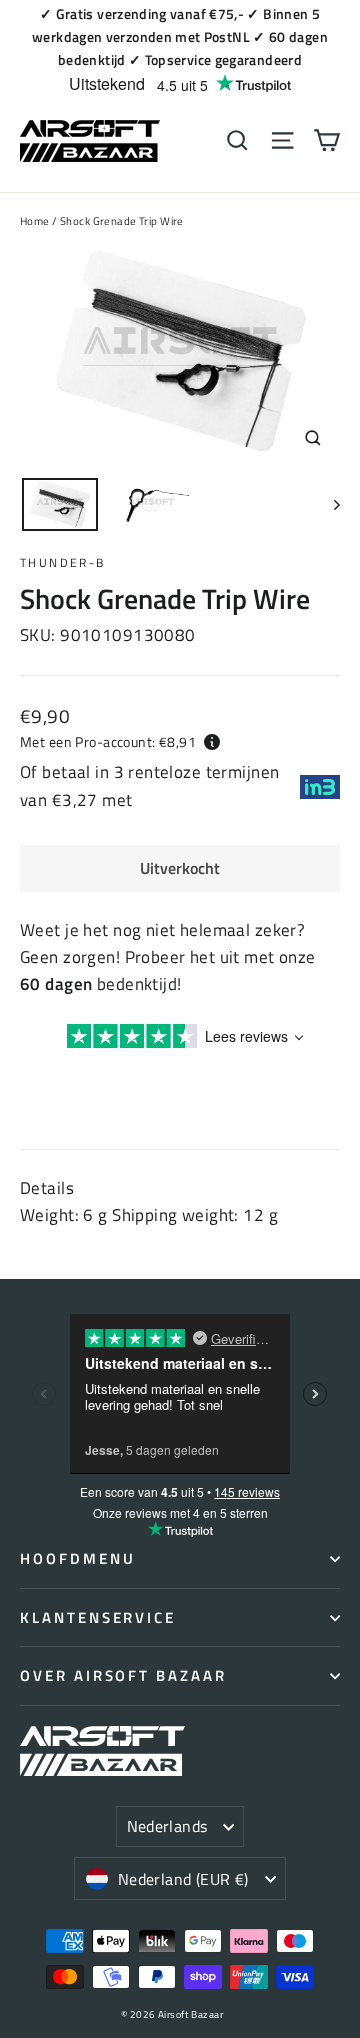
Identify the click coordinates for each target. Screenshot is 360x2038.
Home (35, 221)
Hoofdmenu (77, 1558)
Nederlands (167, 1826)
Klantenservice (98, 1617)
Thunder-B (63, 562)
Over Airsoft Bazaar (123, 1675)
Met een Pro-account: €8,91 (108, 741)
